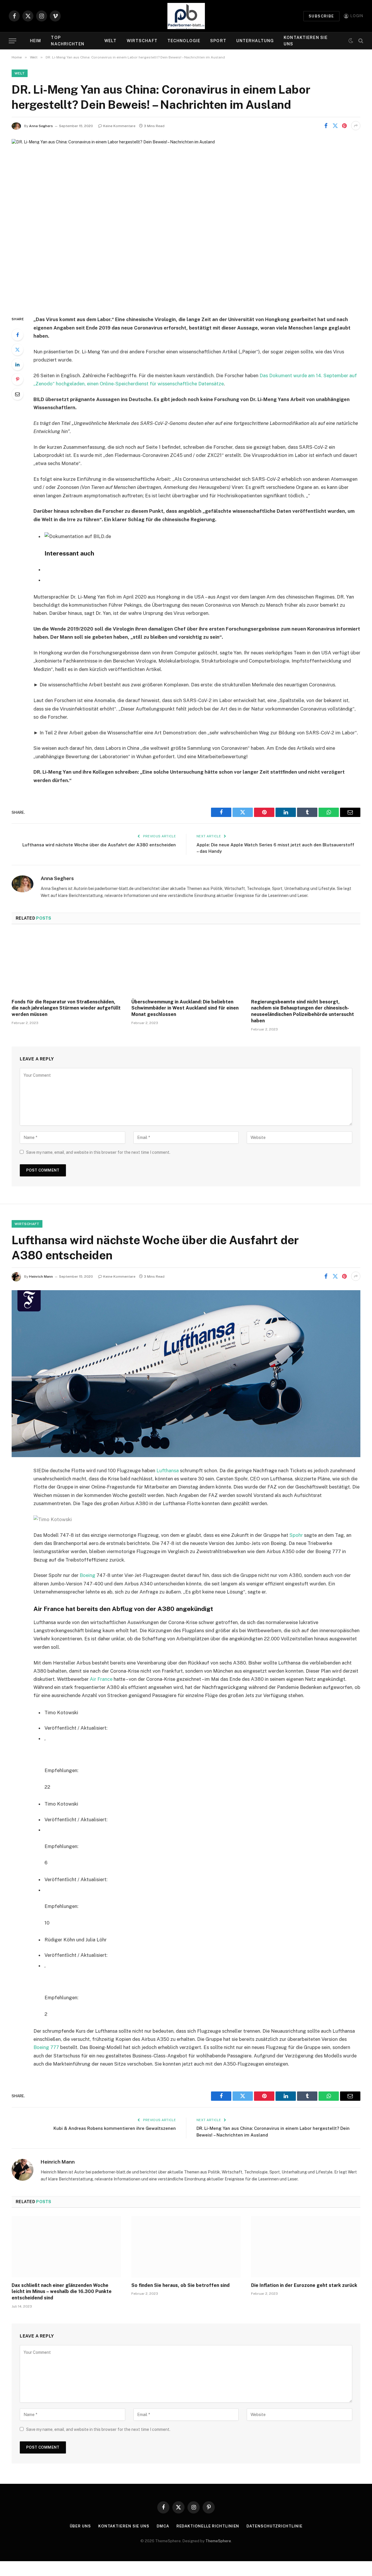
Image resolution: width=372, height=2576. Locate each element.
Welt (110, 41)
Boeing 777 (46, 2047)
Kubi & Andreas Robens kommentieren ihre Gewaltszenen (115, 2128)
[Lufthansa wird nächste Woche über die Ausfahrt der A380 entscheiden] (186, 1374)
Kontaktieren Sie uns (306, 41)
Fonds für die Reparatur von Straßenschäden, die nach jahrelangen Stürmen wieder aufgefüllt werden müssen (66, 1008)
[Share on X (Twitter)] (335, 126)
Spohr (296, 1535)
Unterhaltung (255, 41)
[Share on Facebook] (326, 126)
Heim (35, 41)
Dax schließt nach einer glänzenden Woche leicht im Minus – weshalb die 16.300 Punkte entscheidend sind (62, 2292)
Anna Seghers (41, 126)
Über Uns (80, 2526)
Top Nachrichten (67, 41)
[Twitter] (17, 350)
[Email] (17, 394)
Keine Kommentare (119, 126)
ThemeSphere (218, 2541)
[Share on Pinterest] (344, 126)
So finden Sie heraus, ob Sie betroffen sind (180, 2285)
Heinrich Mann (41, 1277)
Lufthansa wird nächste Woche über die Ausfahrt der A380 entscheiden (99, 845)
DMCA (163, 2526)
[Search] (360, 41)
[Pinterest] (17, 379)
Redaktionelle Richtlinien (208, 2526)
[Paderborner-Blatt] (186, 16)
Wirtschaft (142, 41)
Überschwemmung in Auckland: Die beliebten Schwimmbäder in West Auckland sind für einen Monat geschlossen (185, 1008)
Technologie (184, 41)
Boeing (87, 1575)
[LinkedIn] (17, 364)
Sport (218, 41)
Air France (101, 1679)
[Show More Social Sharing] (356, 126)
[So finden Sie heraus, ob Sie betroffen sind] (186, 2247)
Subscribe (321, 16)
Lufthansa (168, 1471)
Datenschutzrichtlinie (274, 2526)
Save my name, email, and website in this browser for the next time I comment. (98, 1152)
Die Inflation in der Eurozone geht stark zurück (304, 2285)
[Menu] (12, 41)
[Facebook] (17, 335)
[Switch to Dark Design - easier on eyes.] (351, 41)
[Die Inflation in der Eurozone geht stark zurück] (306, 2247)
